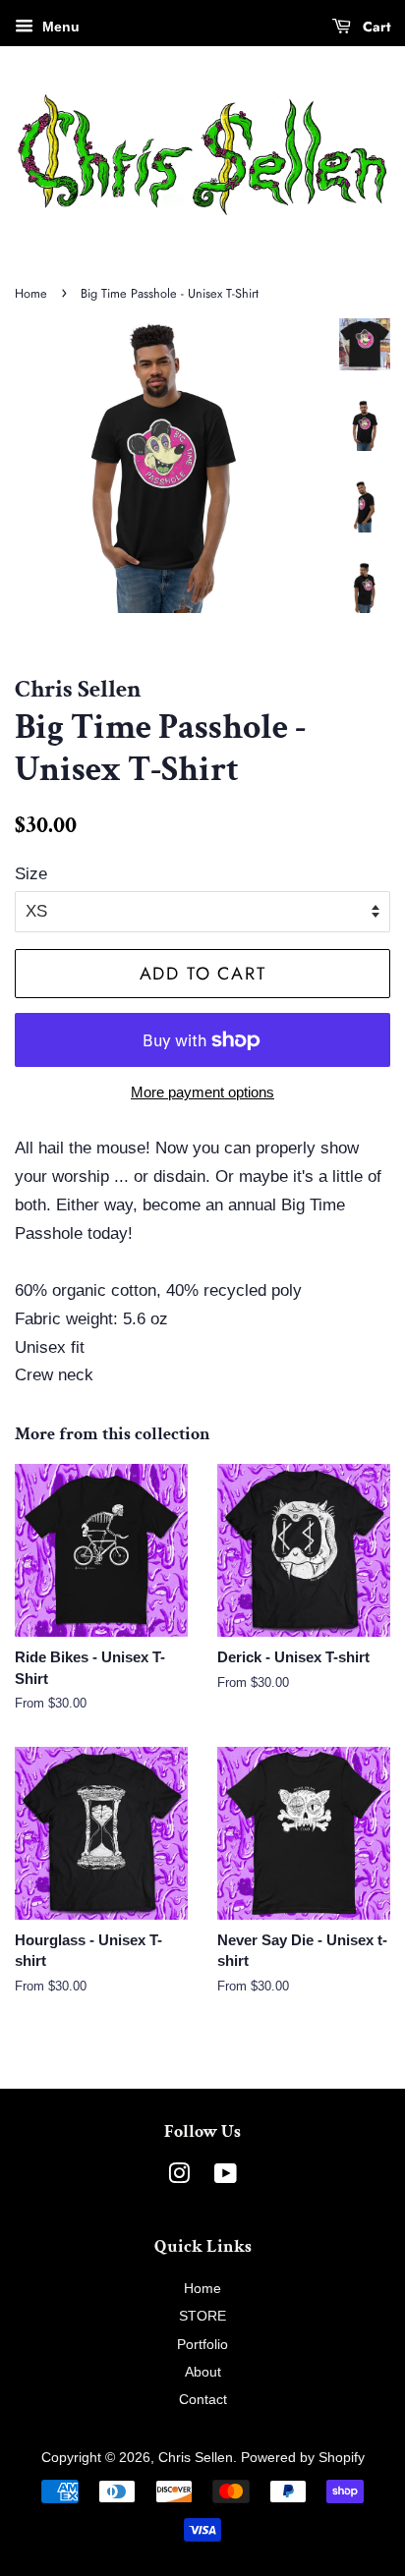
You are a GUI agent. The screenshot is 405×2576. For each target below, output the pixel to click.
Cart (375, 27)
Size (31, 874)
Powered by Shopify (303, 2457)
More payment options (202, 1092)
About (203, 2372)
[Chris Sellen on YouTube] (226, 2177)
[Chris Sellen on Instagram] (179, 2177)
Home (31, 293)
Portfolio (202, 2344)
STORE (202, 2316)
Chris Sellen (196, 2457)
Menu (59, 27)
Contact (203, 2399)
